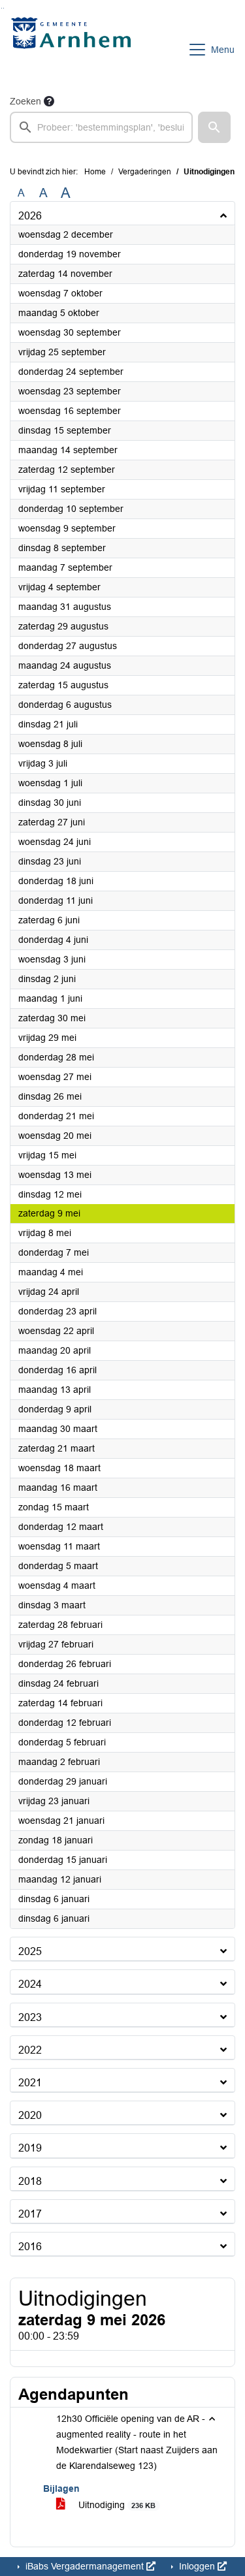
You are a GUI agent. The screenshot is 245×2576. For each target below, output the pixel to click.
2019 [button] (30, 2148)
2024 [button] (30, 1984)
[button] (214, 127)
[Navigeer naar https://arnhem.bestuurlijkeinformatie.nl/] (74, 50)
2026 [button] (30, 216)
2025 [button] (30, 1951)
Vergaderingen (145, 172)
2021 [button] (30, 2083)
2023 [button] (30, 2017)
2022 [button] (30, 2050)
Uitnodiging (116, 2505)
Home (95, 172)
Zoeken (25, 101)
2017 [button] (30, 2214)
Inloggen (197, 2566)
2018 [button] (30, 2181)
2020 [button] (30, 2115)
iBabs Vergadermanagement (85, 2566)
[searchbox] (101, 127)
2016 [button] (30, 2247)
